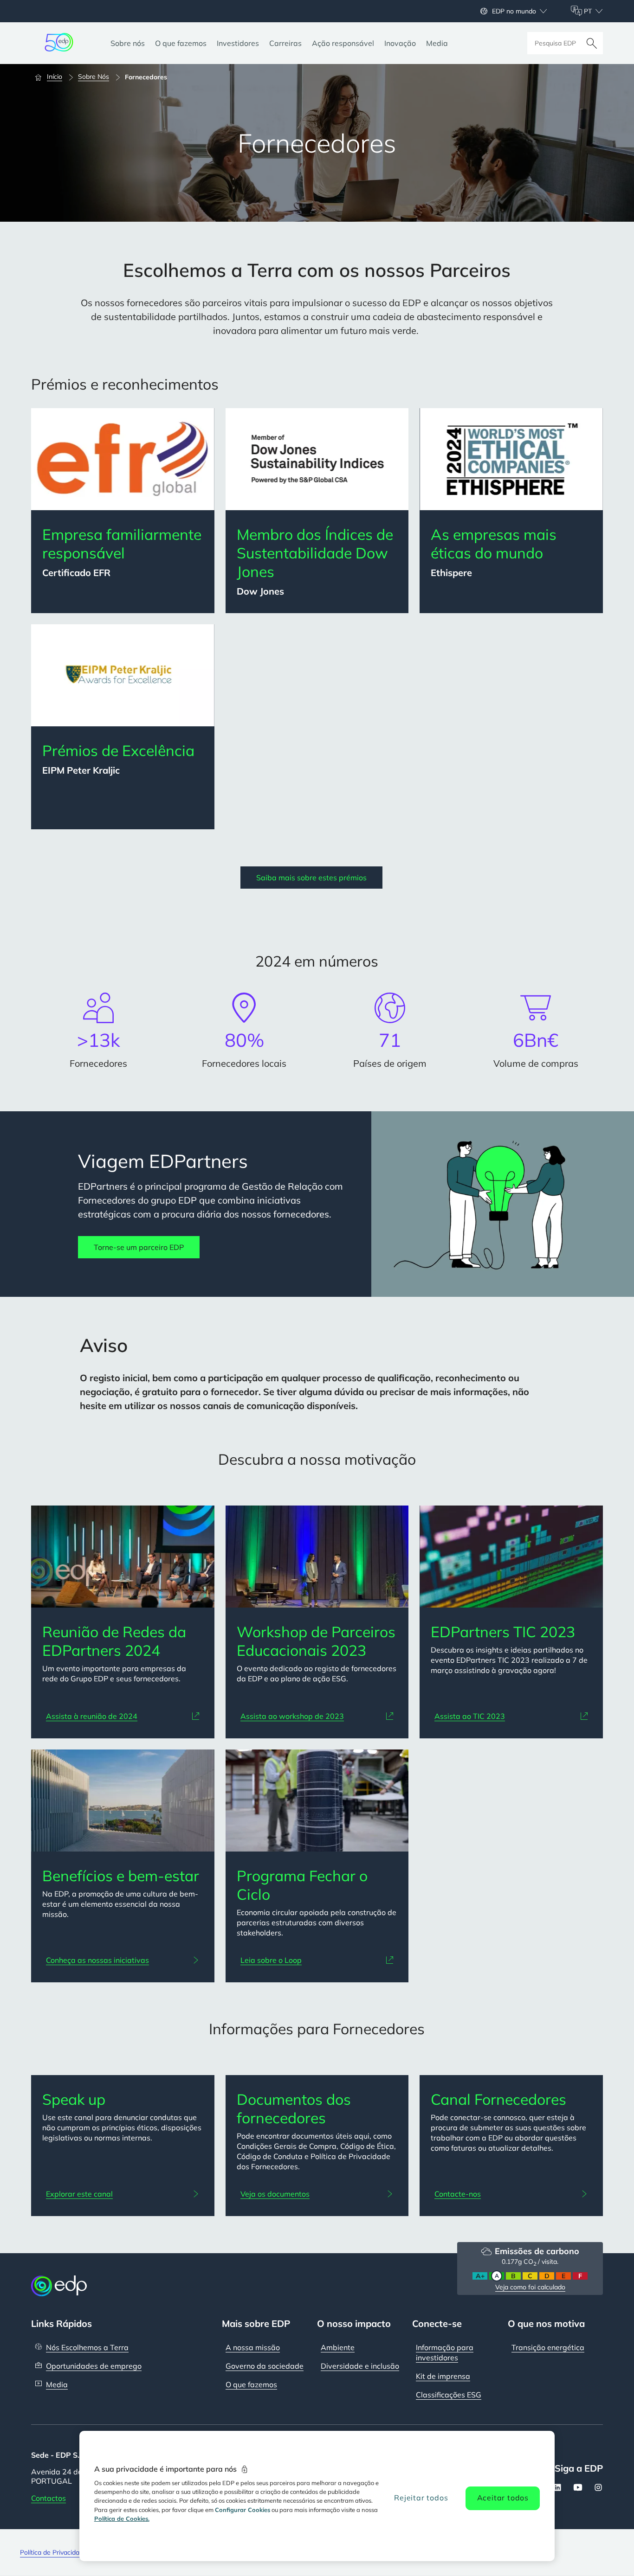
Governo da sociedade (265, 2366)
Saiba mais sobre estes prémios (311, 878)
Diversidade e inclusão (360, 2366)
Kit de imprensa (443, 2376)
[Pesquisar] (592, 43)
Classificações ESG (449, 2395)
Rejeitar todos (421, 2498)
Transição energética (548, 2347)
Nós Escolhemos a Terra (87, 2347)
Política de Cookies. (122, 2518)
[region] (317, 2496)
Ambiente (338, 2347)
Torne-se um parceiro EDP (139, 1247)
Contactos (49, 2498)
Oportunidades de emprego (94, 2366)
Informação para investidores (445, 2352)
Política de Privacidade (53, 2552)
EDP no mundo (514, 11)
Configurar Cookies (243, 2510)
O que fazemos (251, 2384)
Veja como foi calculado (530, 2287)
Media (57, 2384)
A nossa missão (253, 2347)
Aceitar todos (503, 2498)
